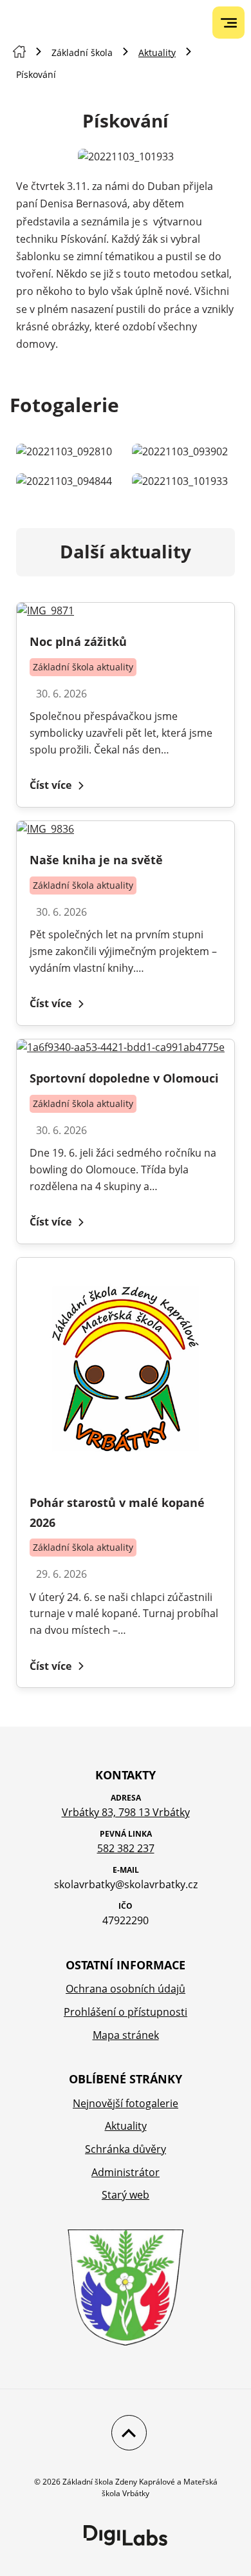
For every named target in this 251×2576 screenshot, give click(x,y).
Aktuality (157, 52)
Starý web (126, 2195)
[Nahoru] (126, 2433)
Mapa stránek (126, 2035)
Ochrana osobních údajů (126, 1989)
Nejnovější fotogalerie (126, 2103)
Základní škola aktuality (83, 667)
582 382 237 (126, 1848)
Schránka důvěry (126, 2149)
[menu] (229, 23)
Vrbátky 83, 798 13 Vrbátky (126, 1812)
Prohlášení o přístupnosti (126, 2012)
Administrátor (126, 2172)
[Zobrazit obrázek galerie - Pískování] (68, 452)
